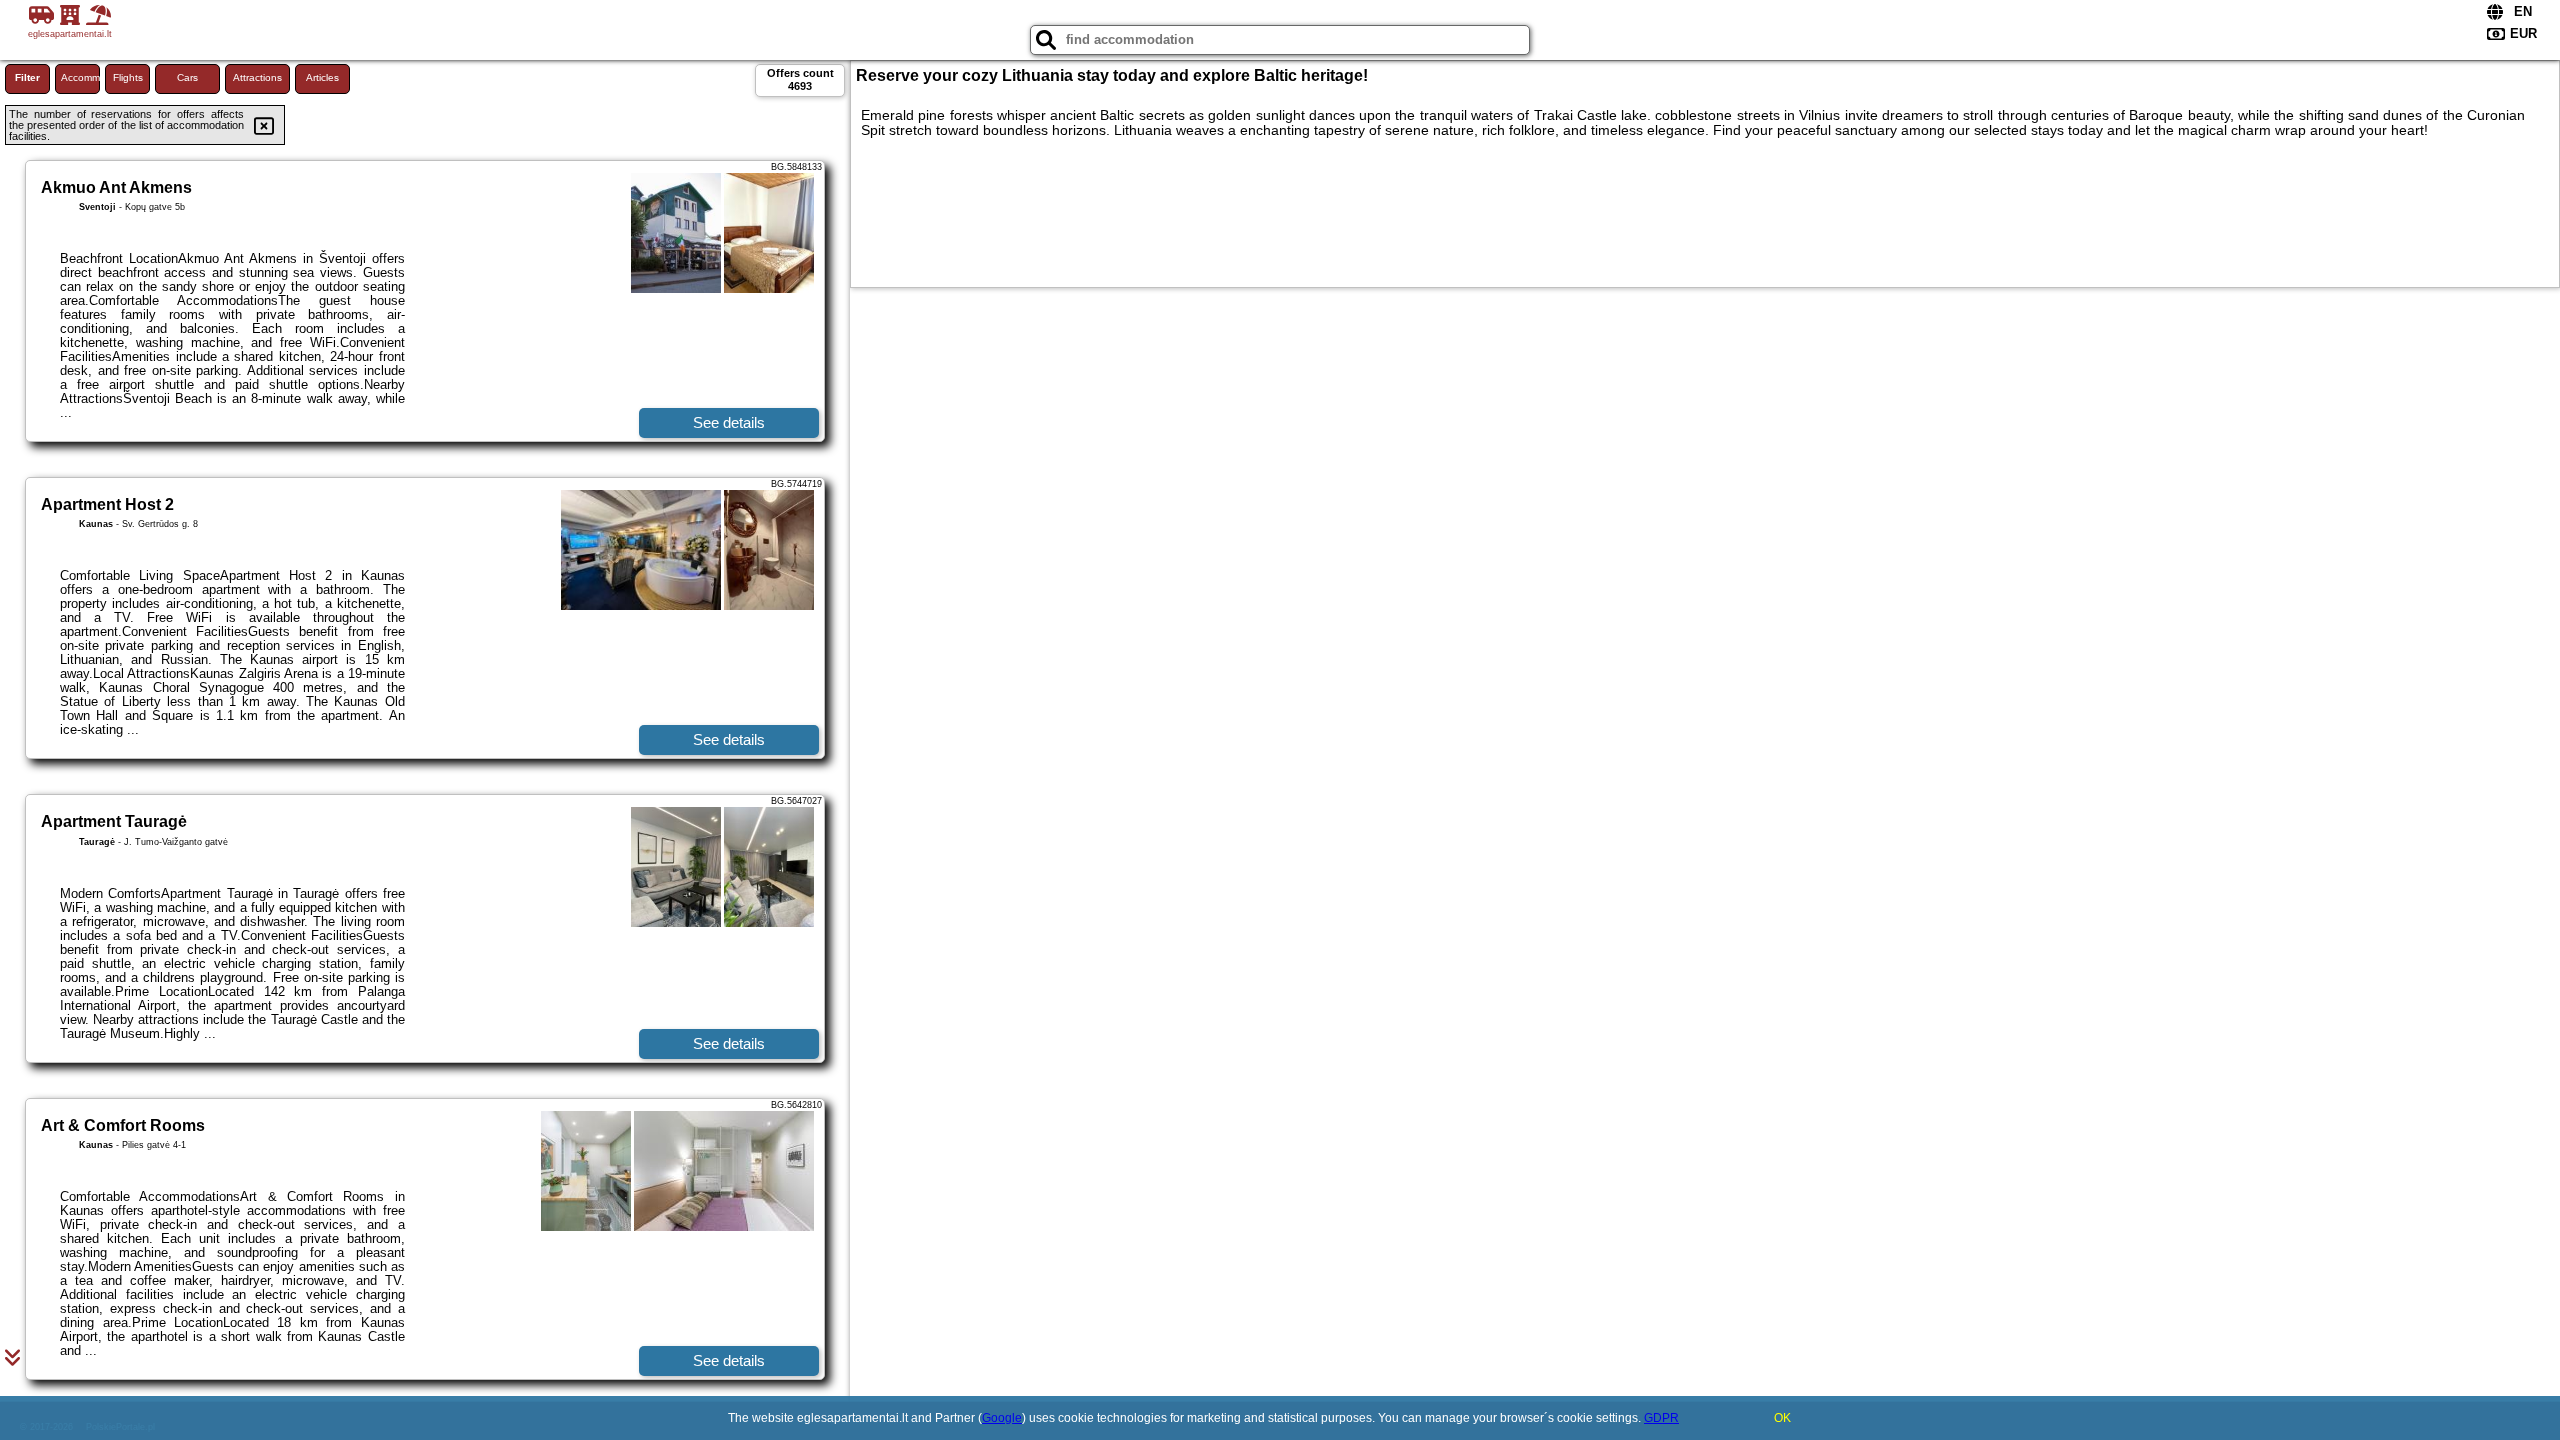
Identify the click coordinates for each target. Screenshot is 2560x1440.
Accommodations (80, 77)
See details (729, 422)
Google (1002, 1418)
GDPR (1661, 1418)
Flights (128, 77)
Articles (322, 77)
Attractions (257, 77)
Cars (187, 77)
